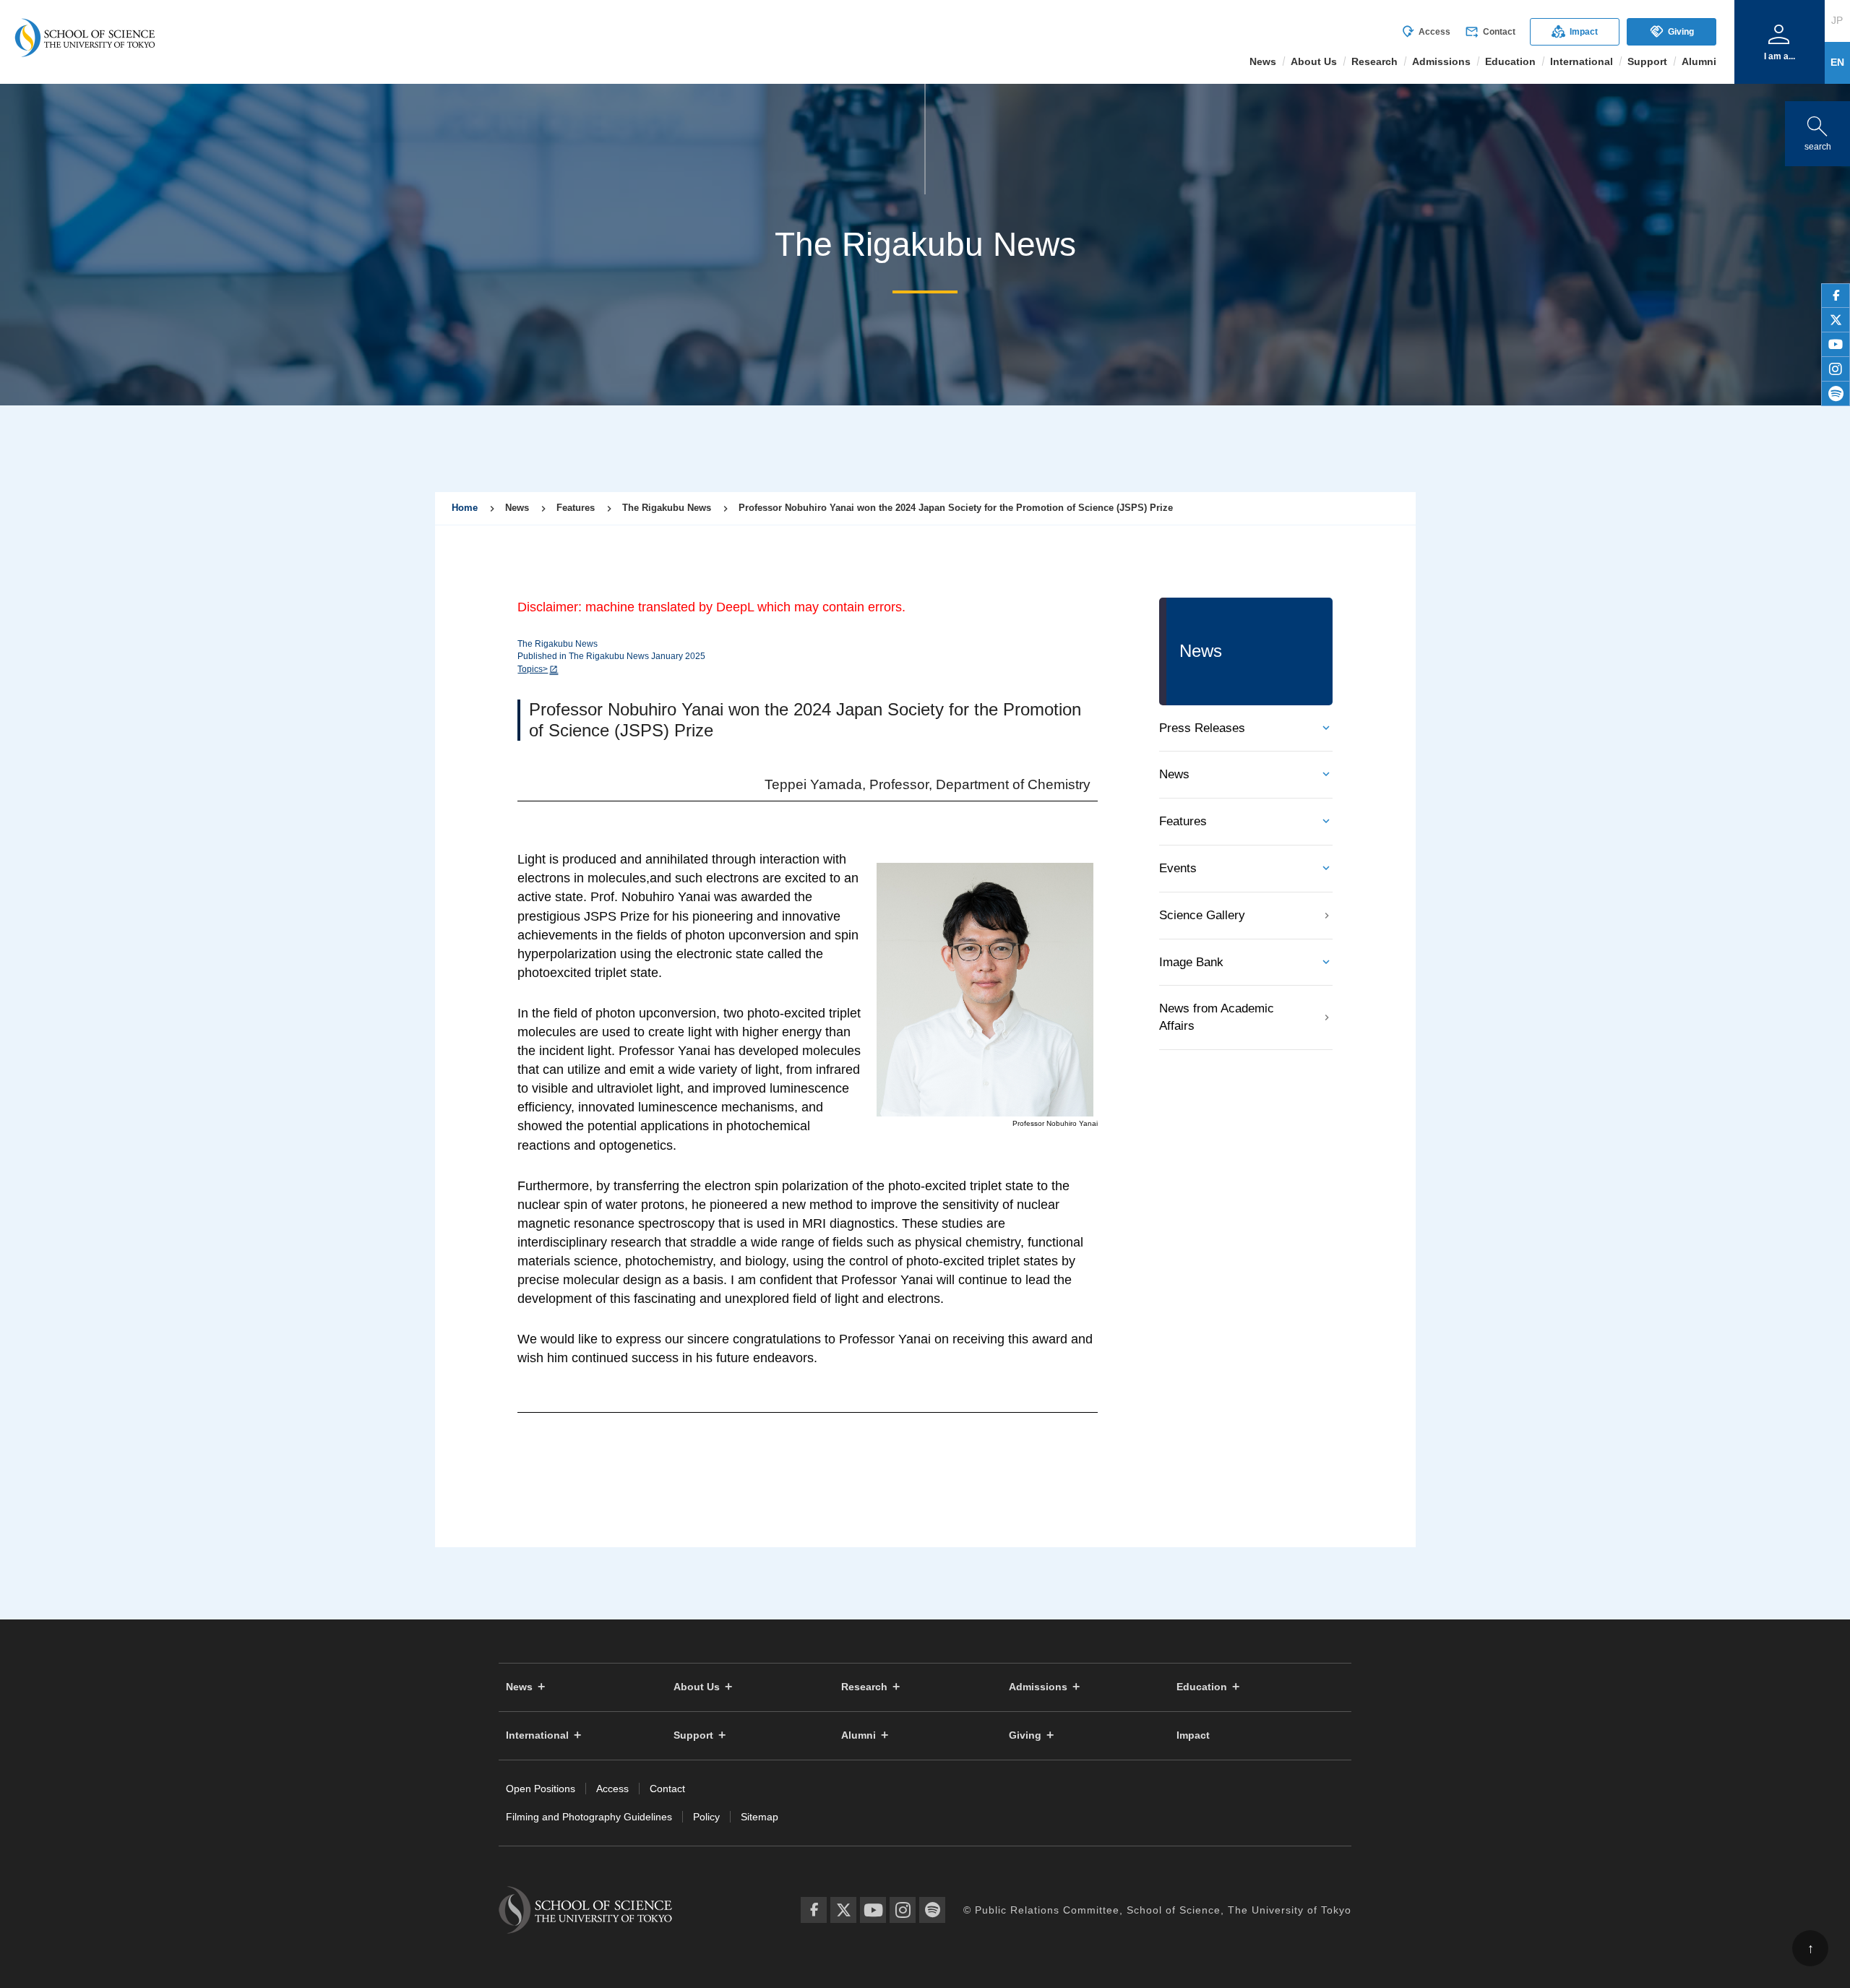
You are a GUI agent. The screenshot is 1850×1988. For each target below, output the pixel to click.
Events (1178, 868)
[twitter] (1836, 320)
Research (864, 1687)
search (1817, 130)
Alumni (859, 1735)
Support (693, 1735)
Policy (706, 1817)
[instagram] (1836, 369)
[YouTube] (873, 1910)
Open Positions (541, 1789)
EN (1837, 62)
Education (1202, 1687)
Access (1425, 32)
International (537, 1735)
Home (465, 508)
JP (1837, 20)
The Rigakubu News (558, 644)
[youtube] (1836, 345)
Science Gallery (1202, 915)
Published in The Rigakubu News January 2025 (611, 656)
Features (1183, 821)
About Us (697, 1687)
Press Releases (1202, 728)
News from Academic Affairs (1217, 1017)
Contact (1490, 32)
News (1174, 774)
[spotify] (1836, 394)
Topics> (533, 669)
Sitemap (760, 1817)
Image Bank (1191, 962)
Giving (1672, 31)
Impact (1575, 31)
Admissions (1038, 1687)
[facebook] (1836, 296)
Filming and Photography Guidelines (589, 1817)
